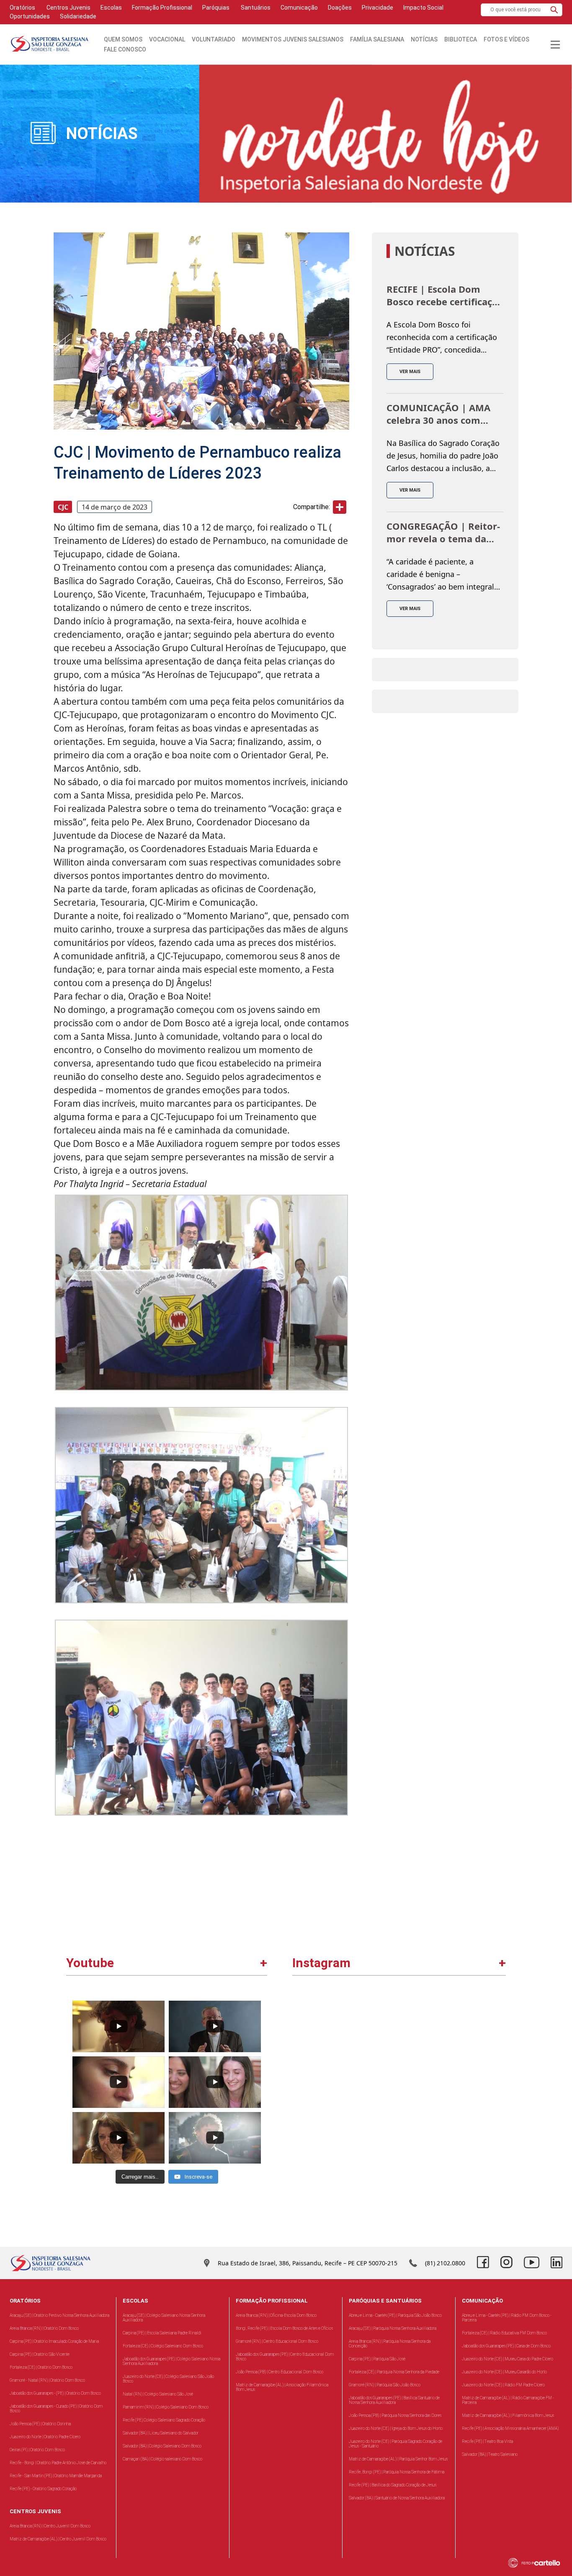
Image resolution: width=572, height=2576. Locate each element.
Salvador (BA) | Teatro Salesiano (490, 2454)
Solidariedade (78, 16)
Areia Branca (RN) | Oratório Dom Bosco (44, 2328)
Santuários (255, 8)
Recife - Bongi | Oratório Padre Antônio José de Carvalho (58, 2463)
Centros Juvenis (68, 8)
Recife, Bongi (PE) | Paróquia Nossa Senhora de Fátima (397, 2472)
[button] (554, 10)
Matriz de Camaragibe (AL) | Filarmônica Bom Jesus (508, 2415)
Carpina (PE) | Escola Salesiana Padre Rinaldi (162, 2333)
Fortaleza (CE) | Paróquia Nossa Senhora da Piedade (394, 2372)
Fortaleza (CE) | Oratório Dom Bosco (41, 2367)
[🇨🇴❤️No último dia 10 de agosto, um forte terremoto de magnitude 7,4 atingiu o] (347, 2049)
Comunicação (299, 8)
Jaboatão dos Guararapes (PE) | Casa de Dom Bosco (506, 2346)
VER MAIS (410, 372)
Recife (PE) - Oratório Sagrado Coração (43, 2489)
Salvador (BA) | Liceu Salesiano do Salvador (161, 2433)
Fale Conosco (125, 49)
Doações (340, 8)
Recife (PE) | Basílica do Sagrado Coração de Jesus (393, 2485)
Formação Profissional (162, 8)
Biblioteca (461, 39)
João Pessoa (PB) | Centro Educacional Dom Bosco (280, 2372)
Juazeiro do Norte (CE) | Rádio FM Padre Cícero (503, 2385)
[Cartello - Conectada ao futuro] (538, 2563)
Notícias (424, 39)
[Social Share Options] (303, 2094)
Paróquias (216, 8)
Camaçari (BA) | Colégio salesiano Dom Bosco (162, 2459)
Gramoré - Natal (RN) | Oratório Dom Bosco (47, 2380)
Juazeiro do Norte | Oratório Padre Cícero (45, 2437)
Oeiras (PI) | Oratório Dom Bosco (37, 2450)
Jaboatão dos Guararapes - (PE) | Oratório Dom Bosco (55, 2393)
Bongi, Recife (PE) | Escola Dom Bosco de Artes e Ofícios (284, 2328)
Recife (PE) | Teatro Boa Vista (487, 2441)
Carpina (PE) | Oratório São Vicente (40, 2354)
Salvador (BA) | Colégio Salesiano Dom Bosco (162, 2446)
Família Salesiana (377, 39)
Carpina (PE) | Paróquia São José (377, 2359)
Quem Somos (123, 39)
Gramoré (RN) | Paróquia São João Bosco (385, 2385)
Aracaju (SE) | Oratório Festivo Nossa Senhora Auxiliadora (59, 2315)
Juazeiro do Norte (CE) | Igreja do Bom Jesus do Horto (396, 2428)
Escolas (111, 8)
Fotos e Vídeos (506, 39)
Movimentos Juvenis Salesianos (293, 39)
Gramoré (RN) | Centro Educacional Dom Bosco (277, 2341)
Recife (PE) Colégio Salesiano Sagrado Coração (164, 2420)
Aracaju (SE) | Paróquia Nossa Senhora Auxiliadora (393, 2328)
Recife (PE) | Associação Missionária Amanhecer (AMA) (510, 2428)
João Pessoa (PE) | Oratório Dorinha (40, 2424)
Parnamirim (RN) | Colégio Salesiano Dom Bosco (166, 2407)
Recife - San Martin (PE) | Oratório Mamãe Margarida (56, 2476)
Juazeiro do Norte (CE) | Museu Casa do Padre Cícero (508, 2359)
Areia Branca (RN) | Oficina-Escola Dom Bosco (276, 2315)
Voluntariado (214, 39)
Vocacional (167, 39)
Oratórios (22, 8)
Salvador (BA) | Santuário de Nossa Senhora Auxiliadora (397, 2498)
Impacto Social (423, 8)
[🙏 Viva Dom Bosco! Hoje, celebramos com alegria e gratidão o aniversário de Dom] (452, 2049)
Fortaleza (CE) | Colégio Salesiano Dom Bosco (163, 2346)
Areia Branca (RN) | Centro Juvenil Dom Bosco (50, 2526)
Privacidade (377, 8)
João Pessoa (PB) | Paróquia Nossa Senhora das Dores (395, 2415)
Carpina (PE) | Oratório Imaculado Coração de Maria (54, 2341)
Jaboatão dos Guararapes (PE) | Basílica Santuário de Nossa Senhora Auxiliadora (394, 2400)
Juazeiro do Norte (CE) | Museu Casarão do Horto (504, 2372)
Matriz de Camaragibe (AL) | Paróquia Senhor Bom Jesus (398, 2459)
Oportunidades (30, 16)
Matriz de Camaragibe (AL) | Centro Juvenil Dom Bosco (58, 2539)
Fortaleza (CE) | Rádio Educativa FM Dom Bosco (504, 2333)
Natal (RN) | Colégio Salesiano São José (158, 2394)
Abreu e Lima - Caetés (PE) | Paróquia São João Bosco (395, 2315)
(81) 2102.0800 (445, 2263)
